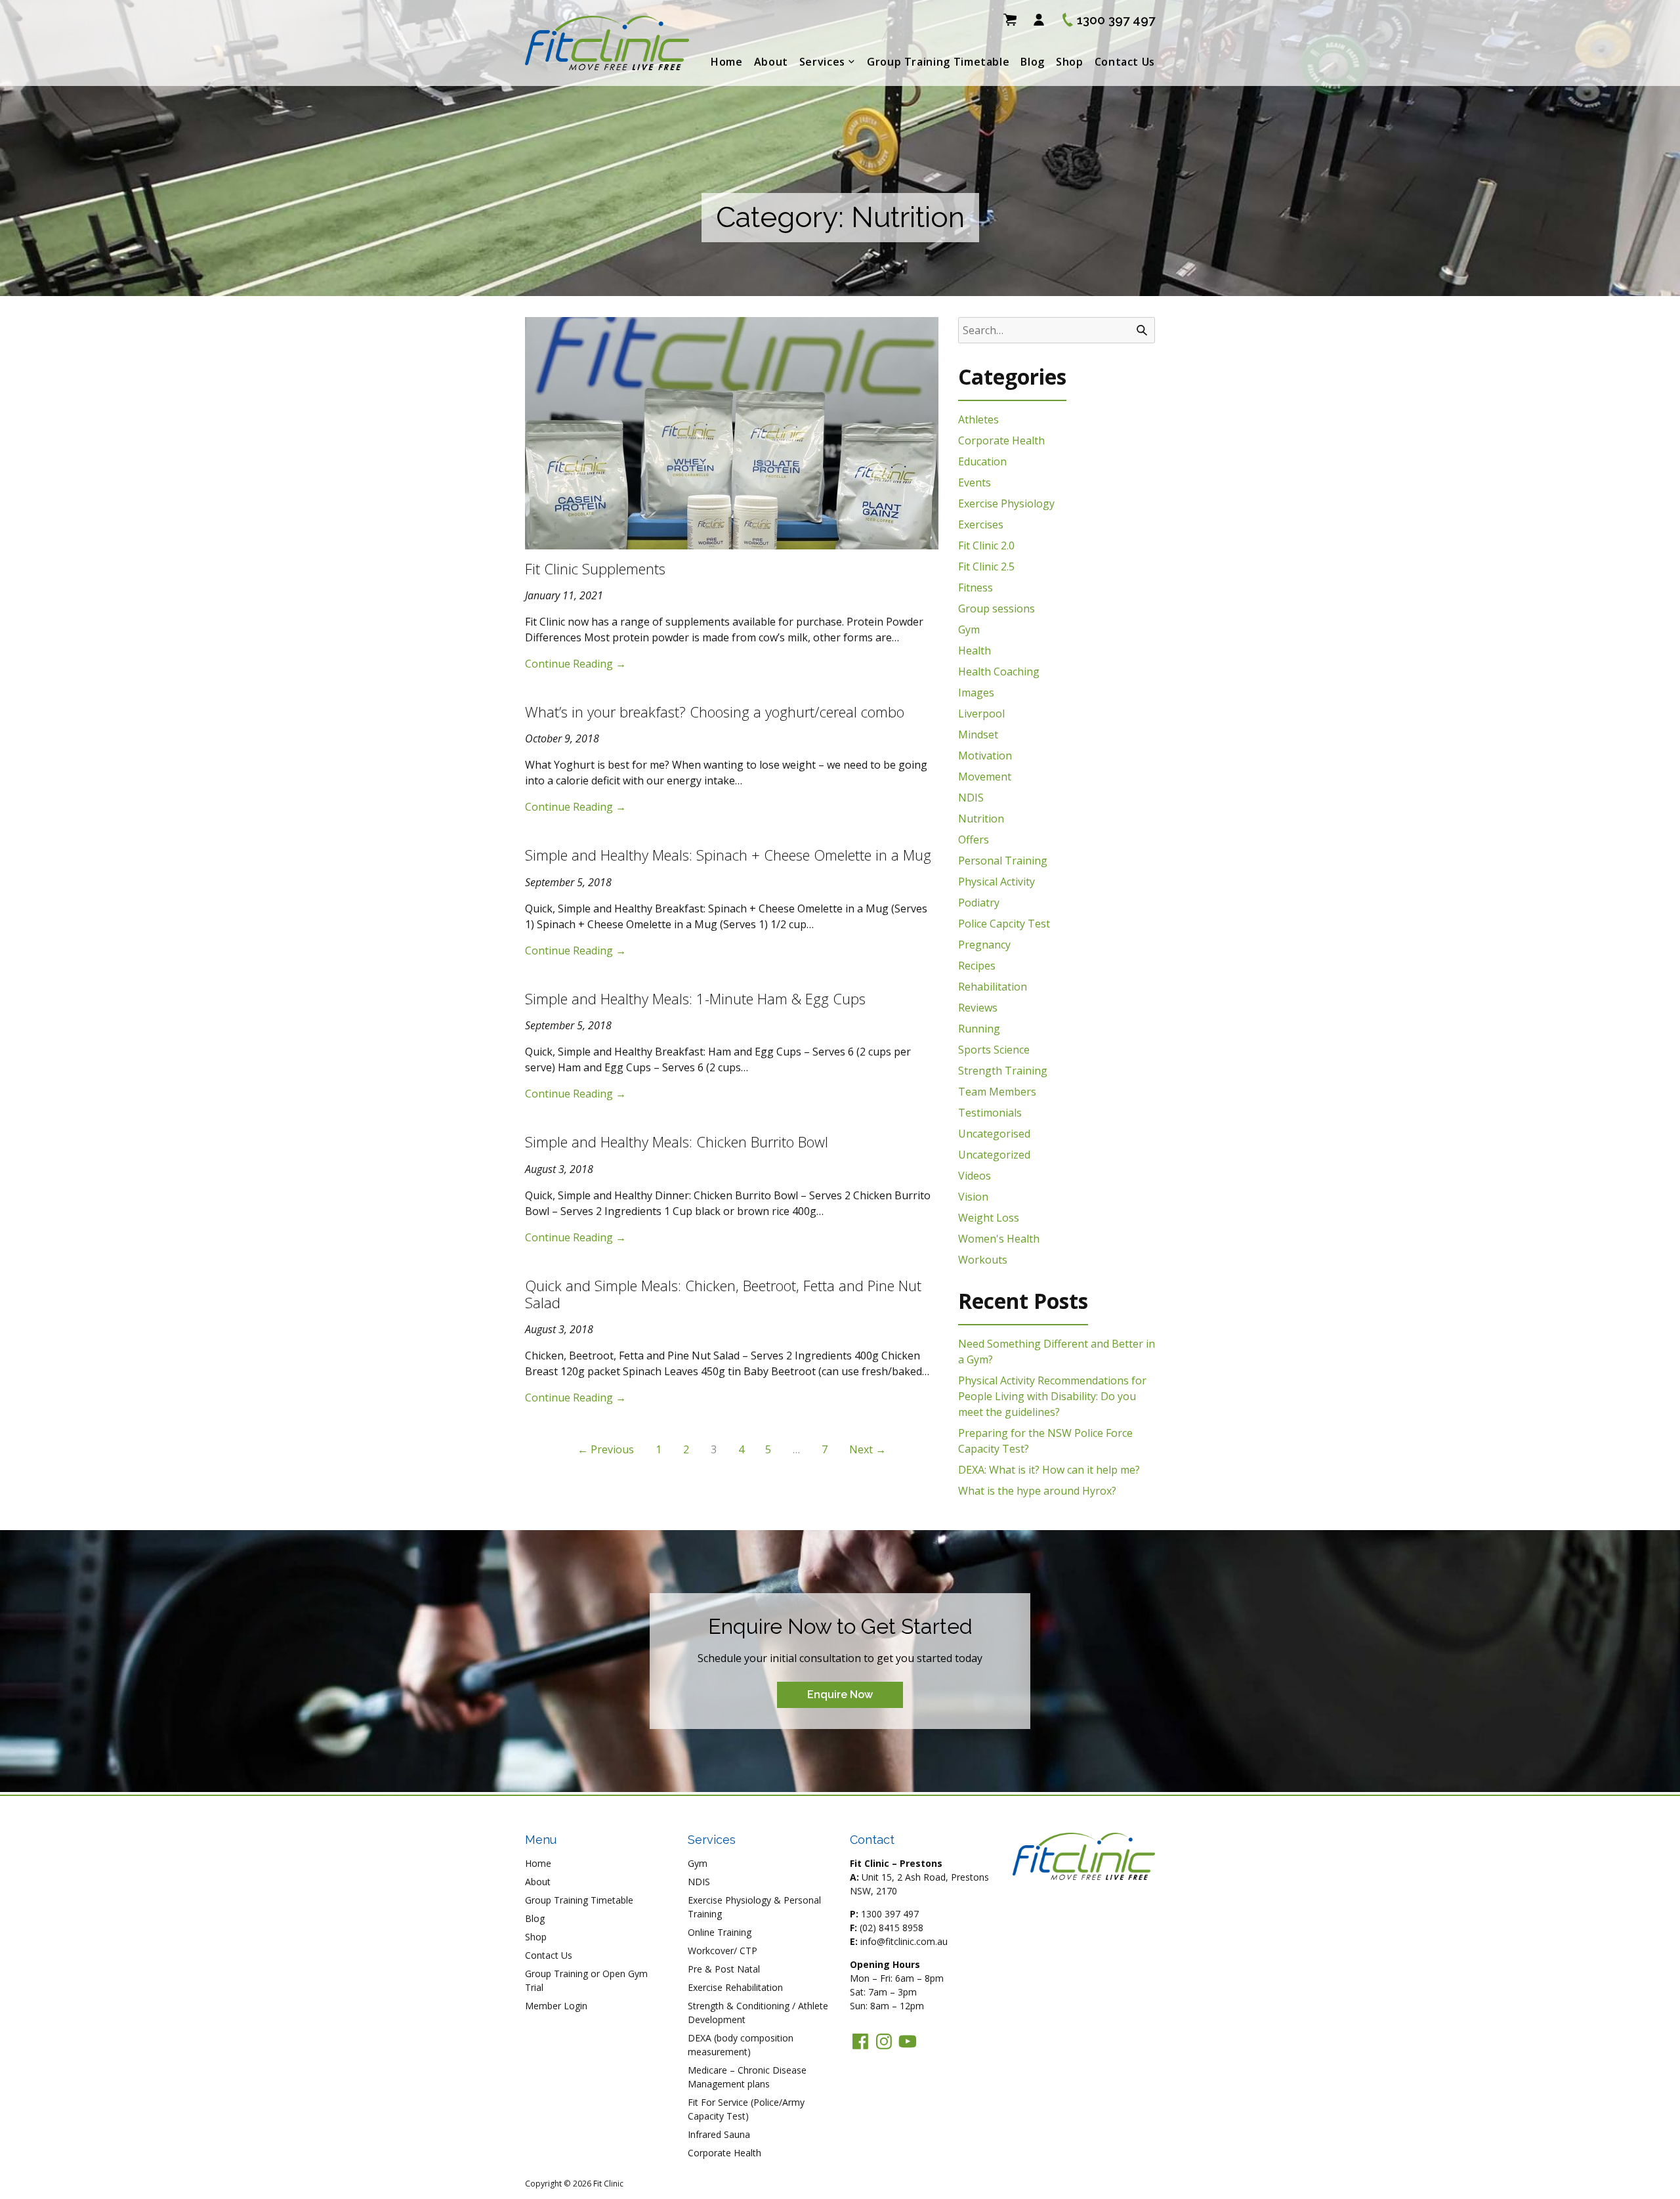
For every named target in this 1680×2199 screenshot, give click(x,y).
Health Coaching (999, 672)
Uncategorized (994, 1155)
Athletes (978, 419)
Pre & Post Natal (724, 1969)
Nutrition (981, 819)
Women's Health (999, 1239)
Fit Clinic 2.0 (986, 545)
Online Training (720, 1932)
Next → (868, 1449)
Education (982, 461)
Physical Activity (997, 882)
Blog (1033, 62)
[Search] (1142, 330)
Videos (975, 1176)
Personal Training (1003, 861)
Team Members (997, 1092)
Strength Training (1003, 1071)
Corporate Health (1001, 440)
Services (822, 62)
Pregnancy (984, 945)
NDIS (971, 798)
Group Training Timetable (938, 62)
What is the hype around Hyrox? (1037, 1491)
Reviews (978, 1008)
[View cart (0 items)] (1010, 20)
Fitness (976, 587)
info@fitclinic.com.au (904, 1941)
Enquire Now (840, 1695)
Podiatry (979, 903)
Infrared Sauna (719, 2134)
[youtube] (908, 2041)
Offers (974, 840)
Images (976, 693)
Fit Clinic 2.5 (986, 566)
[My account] (1039, 20)
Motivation (985, 756)
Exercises (981, 524)
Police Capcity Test (1004, 924)
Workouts (983, 1260)
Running (979, 1029)
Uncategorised (994, 1134)
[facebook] (860, 2041)
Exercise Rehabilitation (735, 1987)
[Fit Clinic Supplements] (732, 433)
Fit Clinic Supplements (595, 568)
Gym (969, 630)
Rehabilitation (993, 987)
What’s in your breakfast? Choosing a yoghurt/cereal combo (715, 712)
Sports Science (994, 1050)
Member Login (556, 2006)
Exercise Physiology (1006, 503)
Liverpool (981, 714)
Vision (973, 1197)
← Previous (606, 1449)
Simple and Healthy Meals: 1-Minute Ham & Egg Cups (695, 998)
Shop (1070, 62)
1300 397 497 (890, 1914)
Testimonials (990, 1113)
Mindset (978, 735)
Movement (985, 777)
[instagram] (884, 2041)
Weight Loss (989, 1218)
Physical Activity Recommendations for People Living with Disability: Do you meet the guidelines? (1052, 1396)
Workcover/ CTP (723, 1951)
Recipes (977, 966)
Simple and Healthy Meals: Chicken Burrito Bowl (677, 1142)
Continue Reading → (576, 664)
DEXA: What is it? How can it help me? (1049, 1470)
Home (727, 62)
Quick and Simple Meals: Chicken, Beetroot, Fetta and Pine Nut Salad (723, 1294)
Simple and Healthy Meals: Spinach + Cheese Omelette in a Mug (728, 855)
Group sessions (997, 608)
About (771, 62)
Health (975, 651)
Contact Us (1125, 62)
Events (975, 482)
